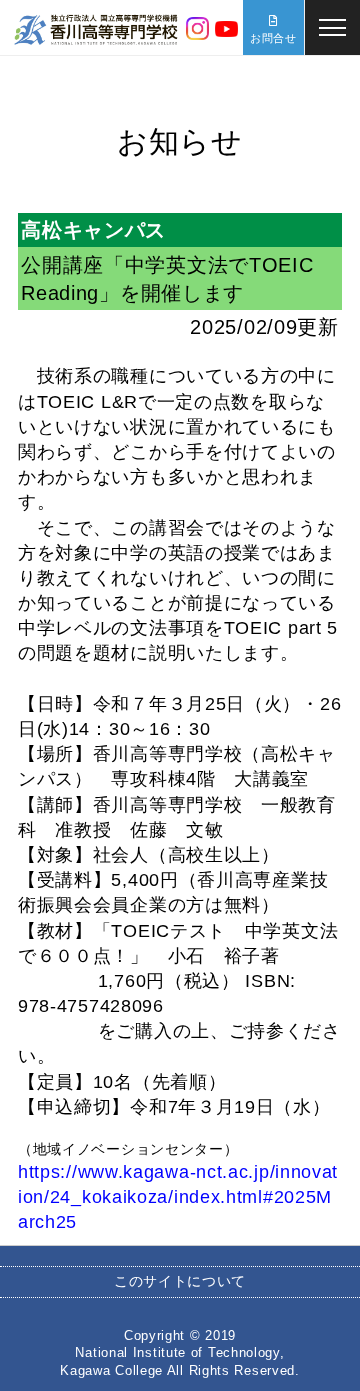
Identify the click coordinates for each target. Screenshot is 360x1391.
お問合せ (273, 38)
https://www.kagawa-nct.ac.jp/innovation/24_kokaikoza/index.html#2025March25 (178, 1197)
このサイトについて (180, 1281)
